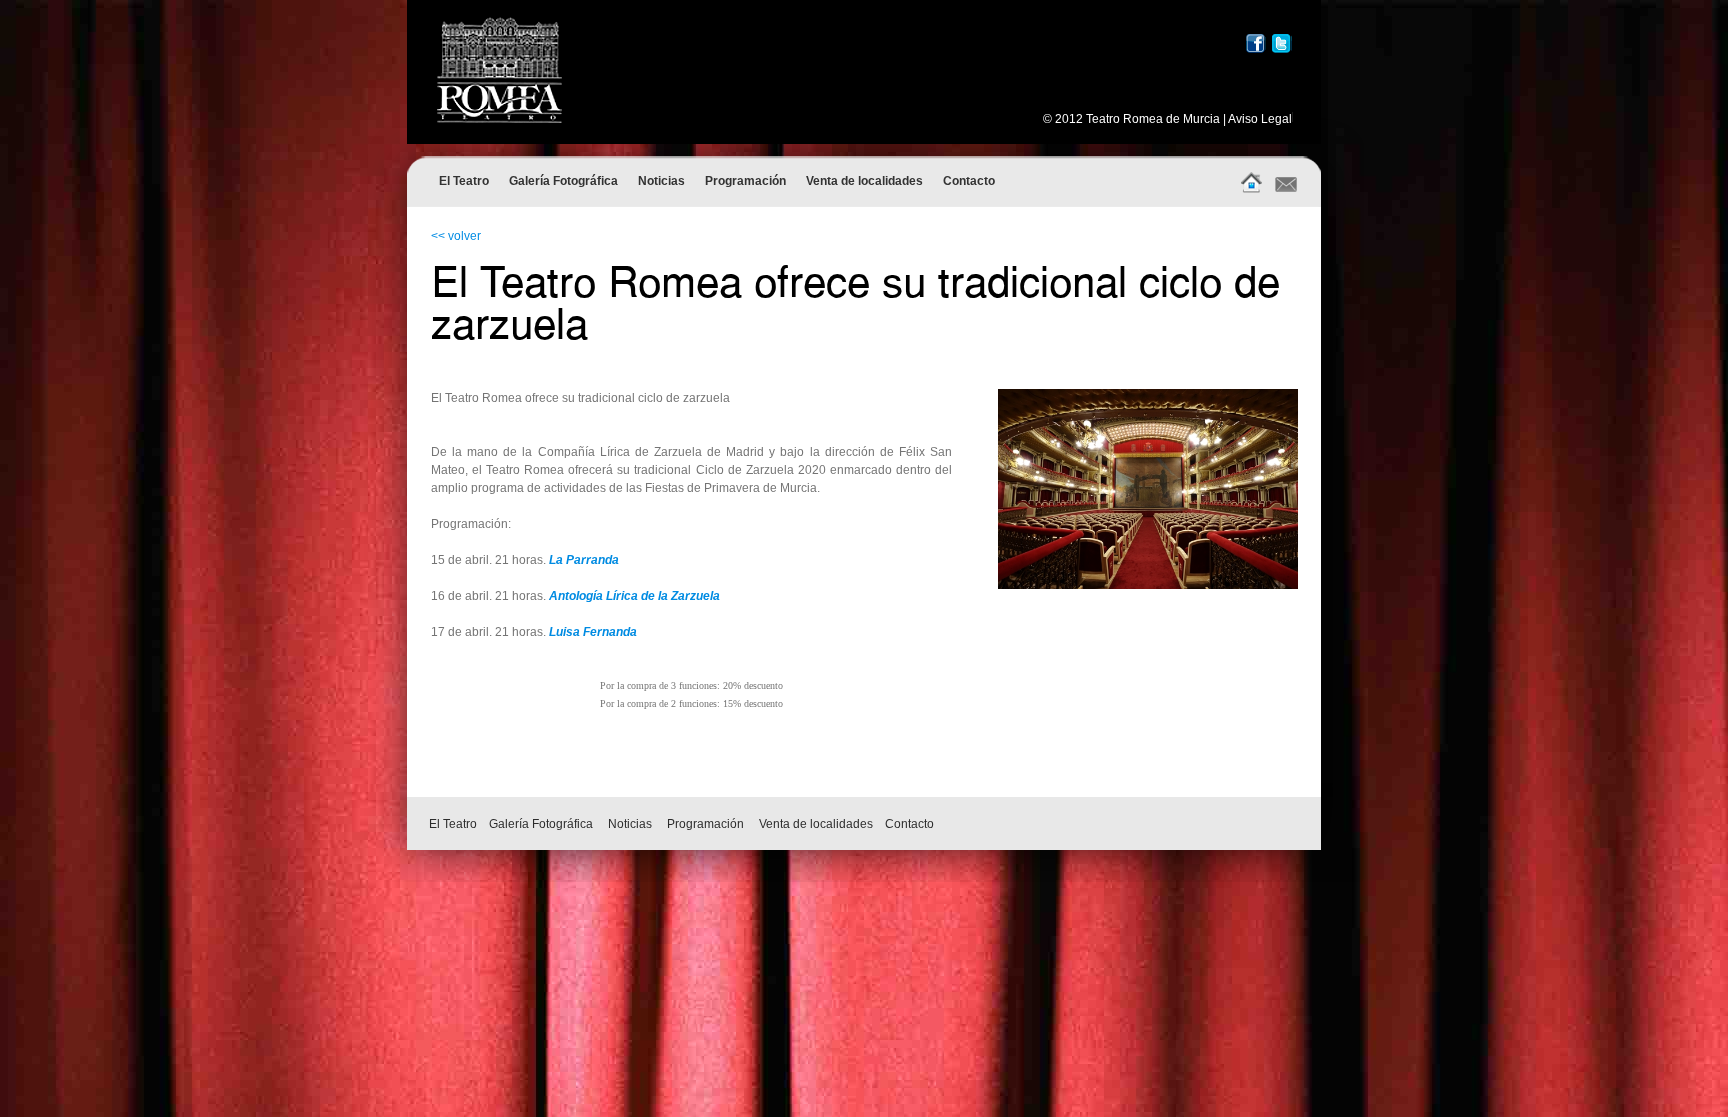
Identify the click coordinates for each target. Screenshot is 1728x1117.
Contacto (969, 181)
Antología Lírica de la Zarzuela (634, 596)
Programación (745, 181)
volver (464, 236)
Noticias (661, 181)
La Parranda (584, 560)
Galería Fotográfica (563, 181)
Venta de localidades (864, 181)
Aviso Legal (1260, 119)
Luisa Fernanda (593, 632)
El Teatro (464, 181)
